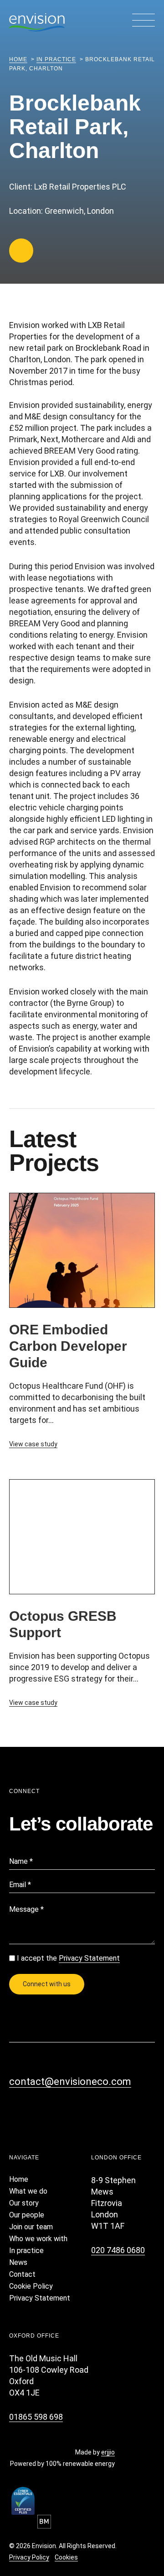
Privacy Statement (89, 1958)
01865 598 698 (36, 2417)
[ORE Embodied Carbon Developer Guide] (82, 1249)
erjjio (108, 2452)
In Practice (56, 59)
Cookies (66, 2557)
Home (18, 59)
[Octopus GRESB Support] (82, 1536)
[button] (143, 21)
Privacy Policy (29, 2557)
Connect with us (47, 1984)
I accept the (68, 1958)
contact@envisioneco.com (70, 2081)
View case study (33, 1444)
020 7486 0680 (118, 2250)
